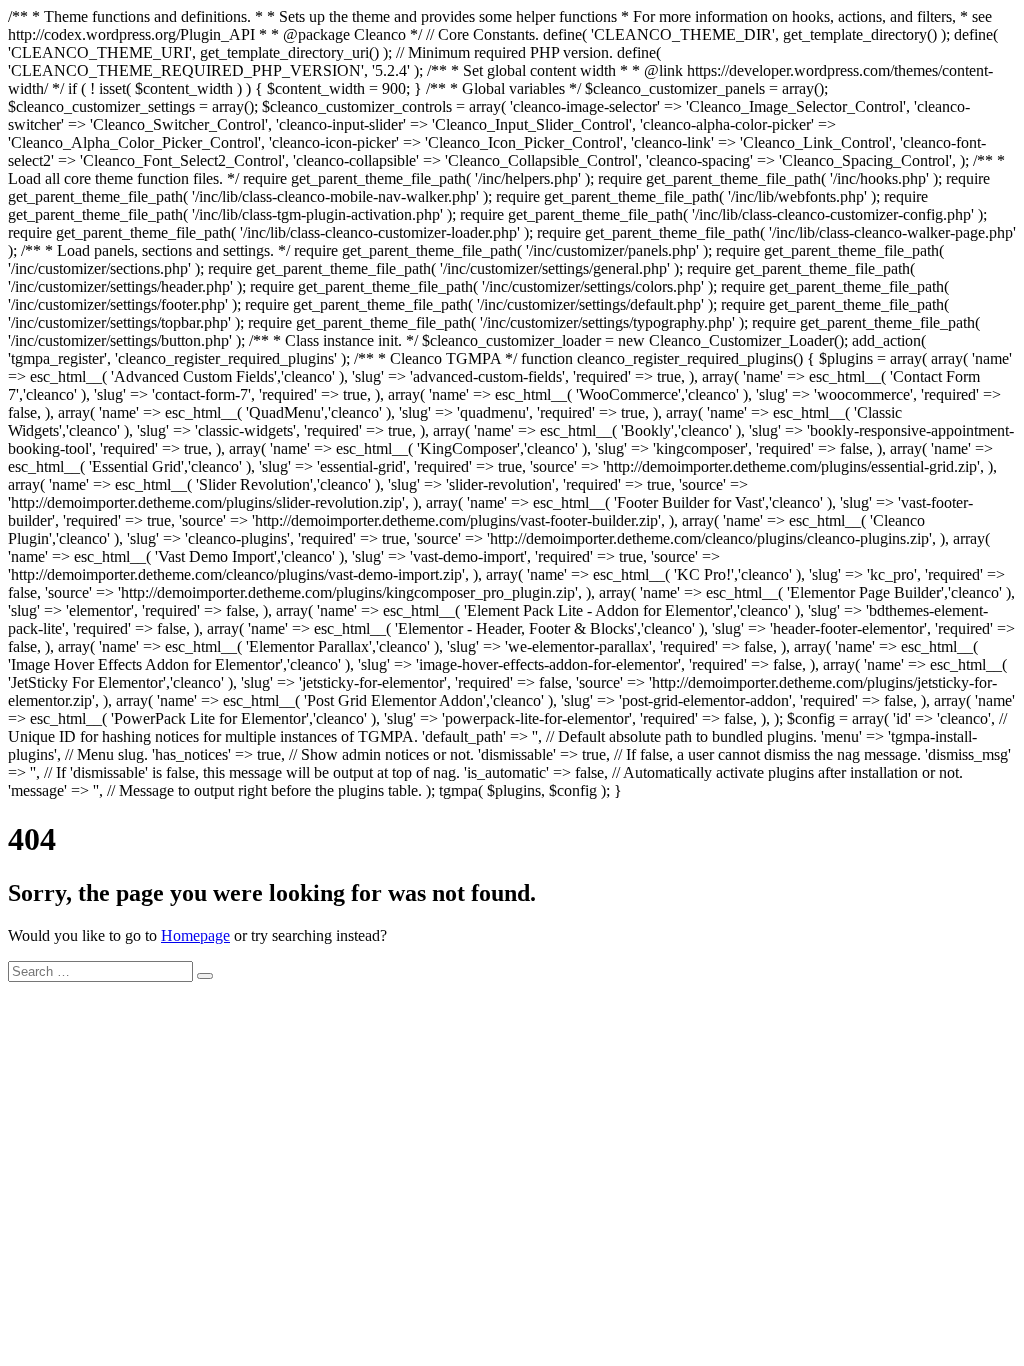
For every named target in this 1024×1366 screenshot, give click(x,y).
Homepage (195, 935)
